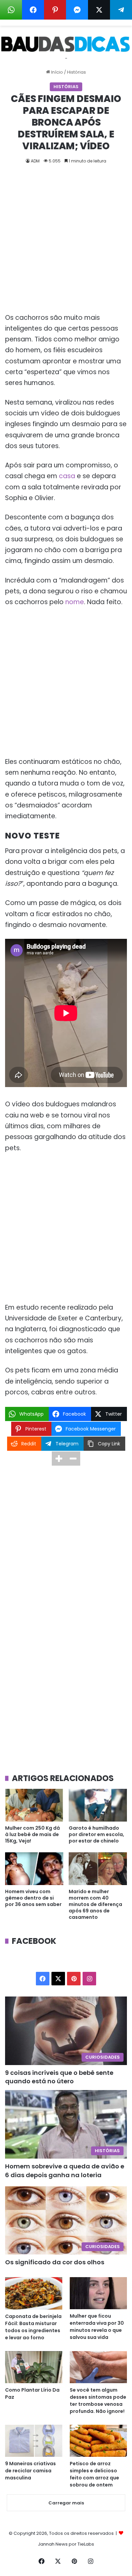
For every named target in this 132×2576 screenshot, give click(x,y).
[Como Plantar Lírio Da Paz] (34, 2367)
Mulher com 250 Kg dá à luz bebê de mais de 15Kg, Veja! (32, 1834)
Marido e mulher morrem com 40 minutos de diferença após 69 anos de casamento (95, 1904)
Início (57, 72)
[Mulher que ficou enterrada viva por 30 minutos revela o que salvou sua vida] (98, 2293)
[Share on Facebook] (33, 10)
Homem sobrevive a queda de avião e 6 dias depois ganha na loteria (65, 2170)
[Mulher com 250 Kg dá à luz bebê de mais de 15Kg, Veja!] (34, 1805)
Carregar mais (66, 2503)
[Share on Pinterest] (55, 10)
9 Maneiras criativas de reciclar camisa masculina (30, 2471)
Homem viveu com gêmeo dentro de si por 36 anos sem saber (33, 1898)
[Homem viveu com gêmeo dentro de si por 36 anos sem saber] (34, 1869)
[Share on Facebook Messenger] (77, 10)
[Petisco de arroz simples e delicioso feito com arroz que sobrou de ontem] (98, 2441)
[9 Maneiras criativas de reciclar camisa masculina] (34, 2441)
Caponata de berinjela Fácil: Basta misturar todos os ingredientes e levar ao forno (33, 2327)
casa (67, 476)
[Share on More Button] (59, 1459)
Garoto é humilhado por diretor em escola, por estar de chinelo (96, 1834)
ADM (35, 161)
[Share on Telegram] (121, 10)
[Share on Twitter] (99, 10)
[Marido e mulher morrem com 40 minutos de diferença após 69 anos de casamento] (98, 1869)
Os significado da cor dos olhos (55, 2262)
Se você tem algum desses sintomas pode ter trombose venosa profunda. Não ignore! (98, 2401)
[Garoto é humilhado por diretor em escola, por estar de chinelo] (98, 1805)
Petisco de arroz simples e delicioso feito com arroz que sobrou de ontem (94, 2474)
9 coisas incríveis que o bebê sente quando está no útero (59, 2077)
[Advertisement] (66, 244)
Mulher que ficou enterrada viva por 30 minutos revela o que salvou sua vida (97, 2327)
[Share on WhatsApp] (11, 10)
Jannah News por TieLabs (66, 2544)
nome (75, 602)
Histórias (76, 72)
